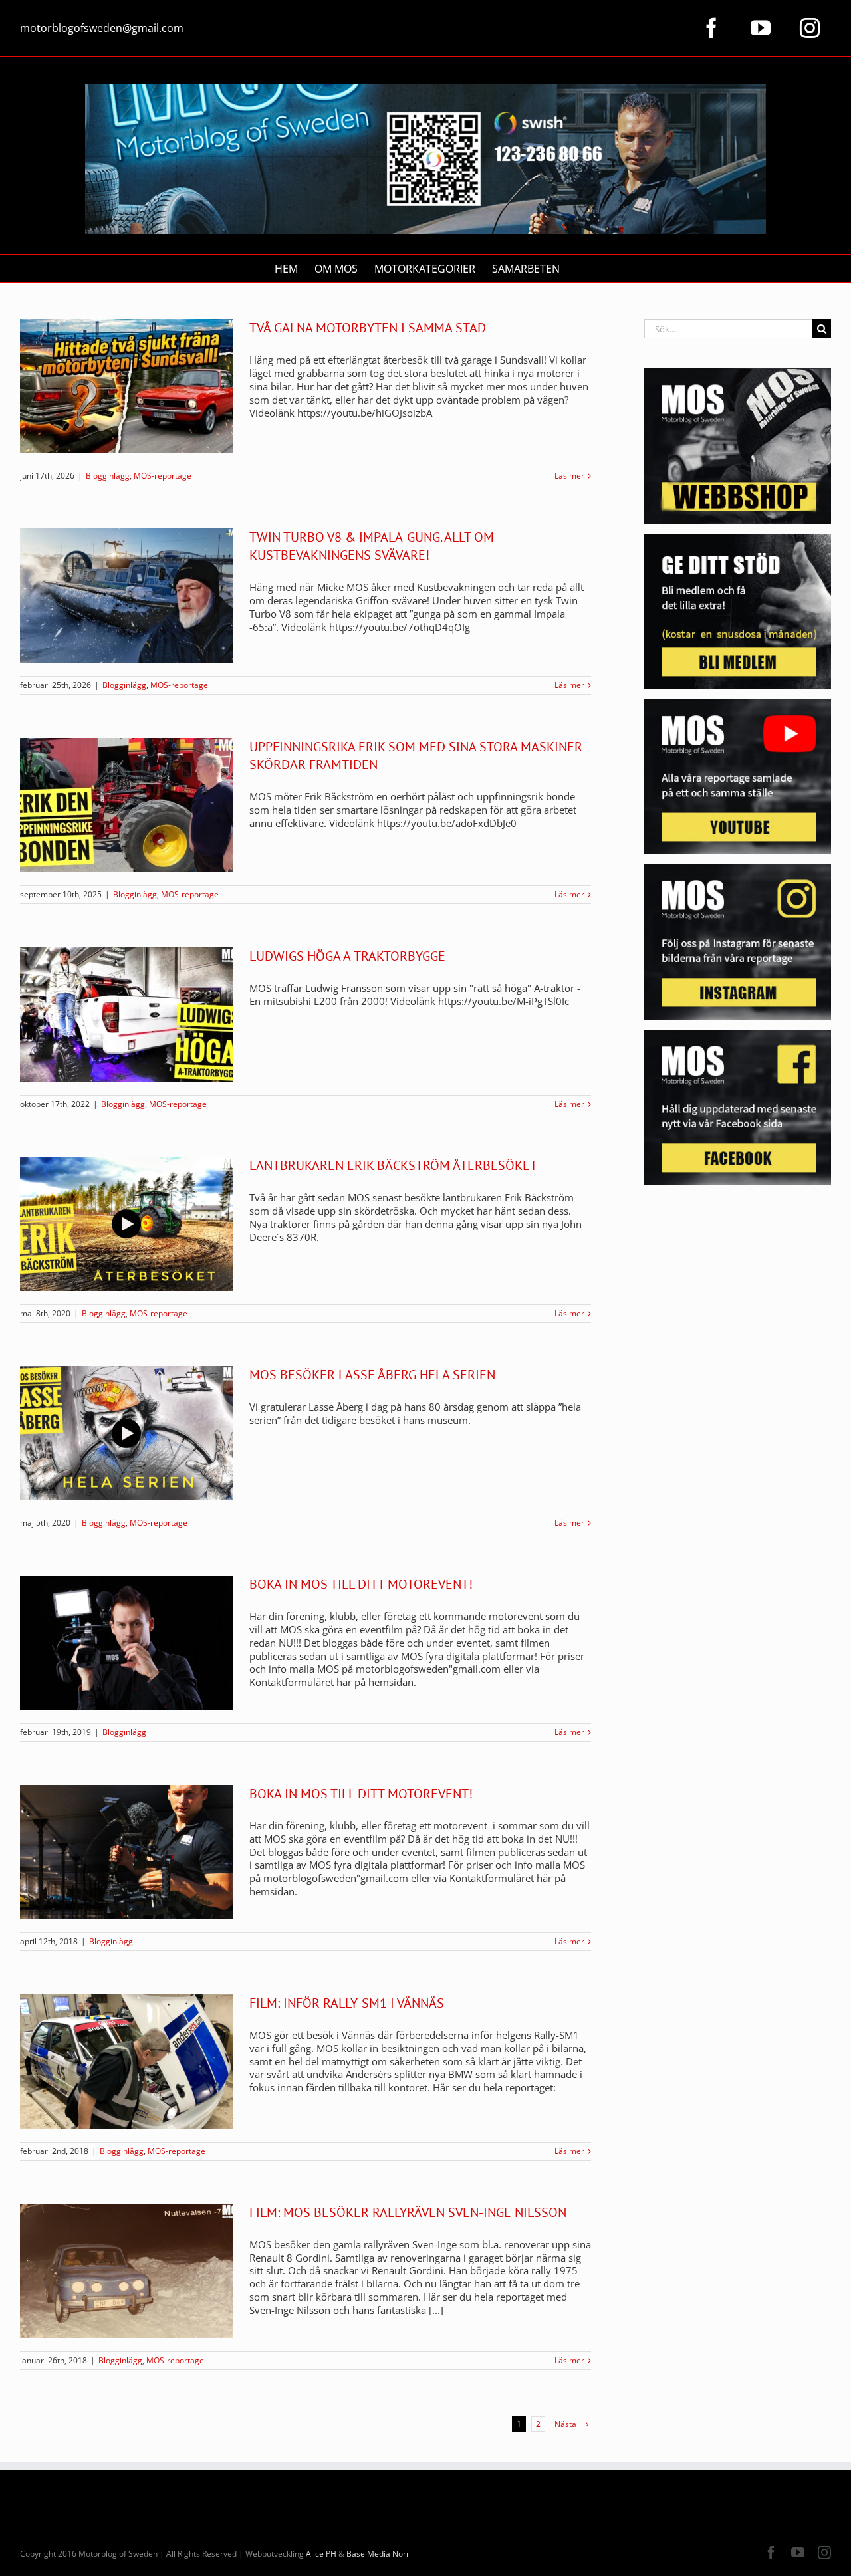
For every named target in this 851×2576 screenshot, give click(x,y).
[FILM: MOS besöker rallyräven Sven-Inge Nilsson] (126, 2271)
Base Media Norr (378, 2554)
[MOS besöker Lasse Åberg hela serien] (126, 1433)
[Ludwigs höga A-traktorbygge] (126, 1014)
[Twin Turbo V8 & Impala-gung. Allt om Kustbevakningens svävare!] (126, 596)
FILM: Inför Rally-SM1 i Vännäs (347, 2003)
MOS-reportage (163, 476)
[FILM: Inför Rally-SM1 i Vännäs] (126, 2061)
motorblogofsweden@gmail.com (102, 28)
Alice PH (321, 2554)
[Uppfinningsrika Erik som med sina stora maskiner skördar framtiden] (126, 805)
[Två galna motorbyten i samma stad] (126, 386)
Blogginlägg (108, 476)
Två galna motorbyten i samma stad (368, 328)
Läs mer (569, 476)
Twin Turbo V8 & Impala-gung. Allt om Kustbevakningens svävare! (372, 546)
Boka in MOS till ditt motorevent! (361, 1584)
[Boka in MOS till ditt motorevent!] (126, 1643)
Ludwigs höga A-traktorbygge (347, 956)
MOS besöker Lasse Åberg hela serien (372, 1375)
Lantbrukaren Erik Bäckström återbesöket (393, 1165)
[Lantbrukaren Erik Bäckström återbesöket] (126, 1224)
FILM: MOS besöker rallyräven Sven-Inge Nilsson (408, 2212)
